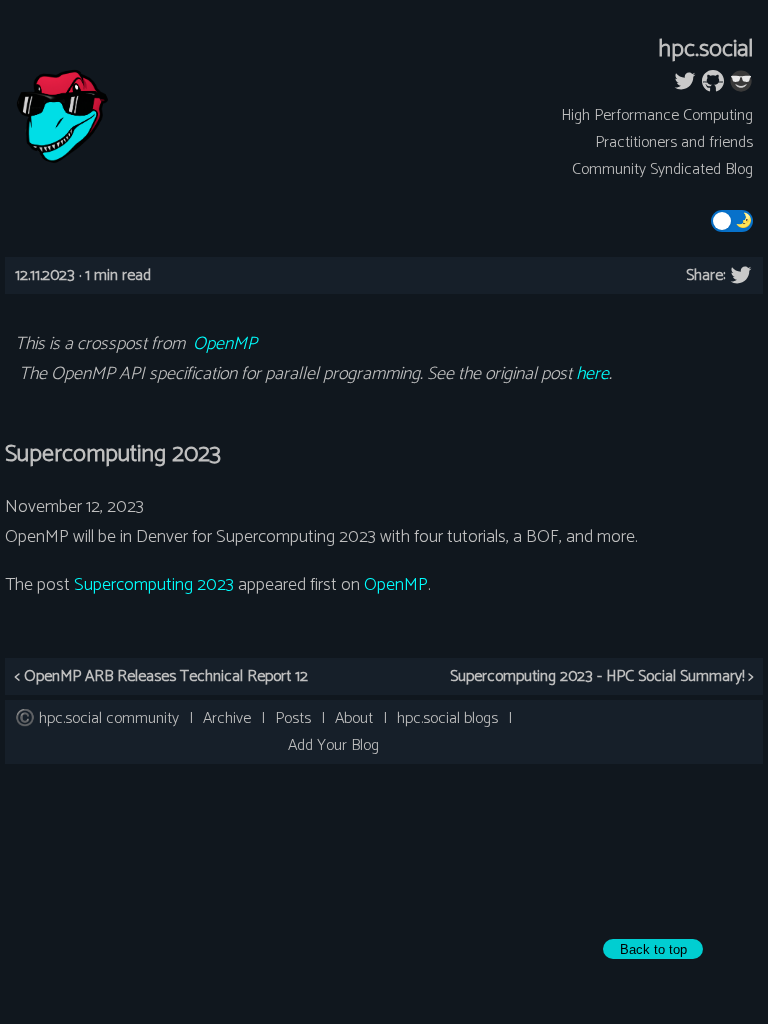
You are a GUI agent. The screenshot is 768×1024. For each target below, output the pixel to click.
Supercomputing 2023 (154, 585)
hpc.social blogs (447, 718)
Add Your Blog (333, 745)
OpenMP (225, 344)
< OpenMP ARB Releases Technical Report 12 (161, 676)
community (109, 718)
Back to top (653, 949)
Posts (293, 718)
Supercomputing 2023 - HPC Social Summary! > (601, 676)
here (592, 374)
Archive (227, 718)
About (354, 718)
